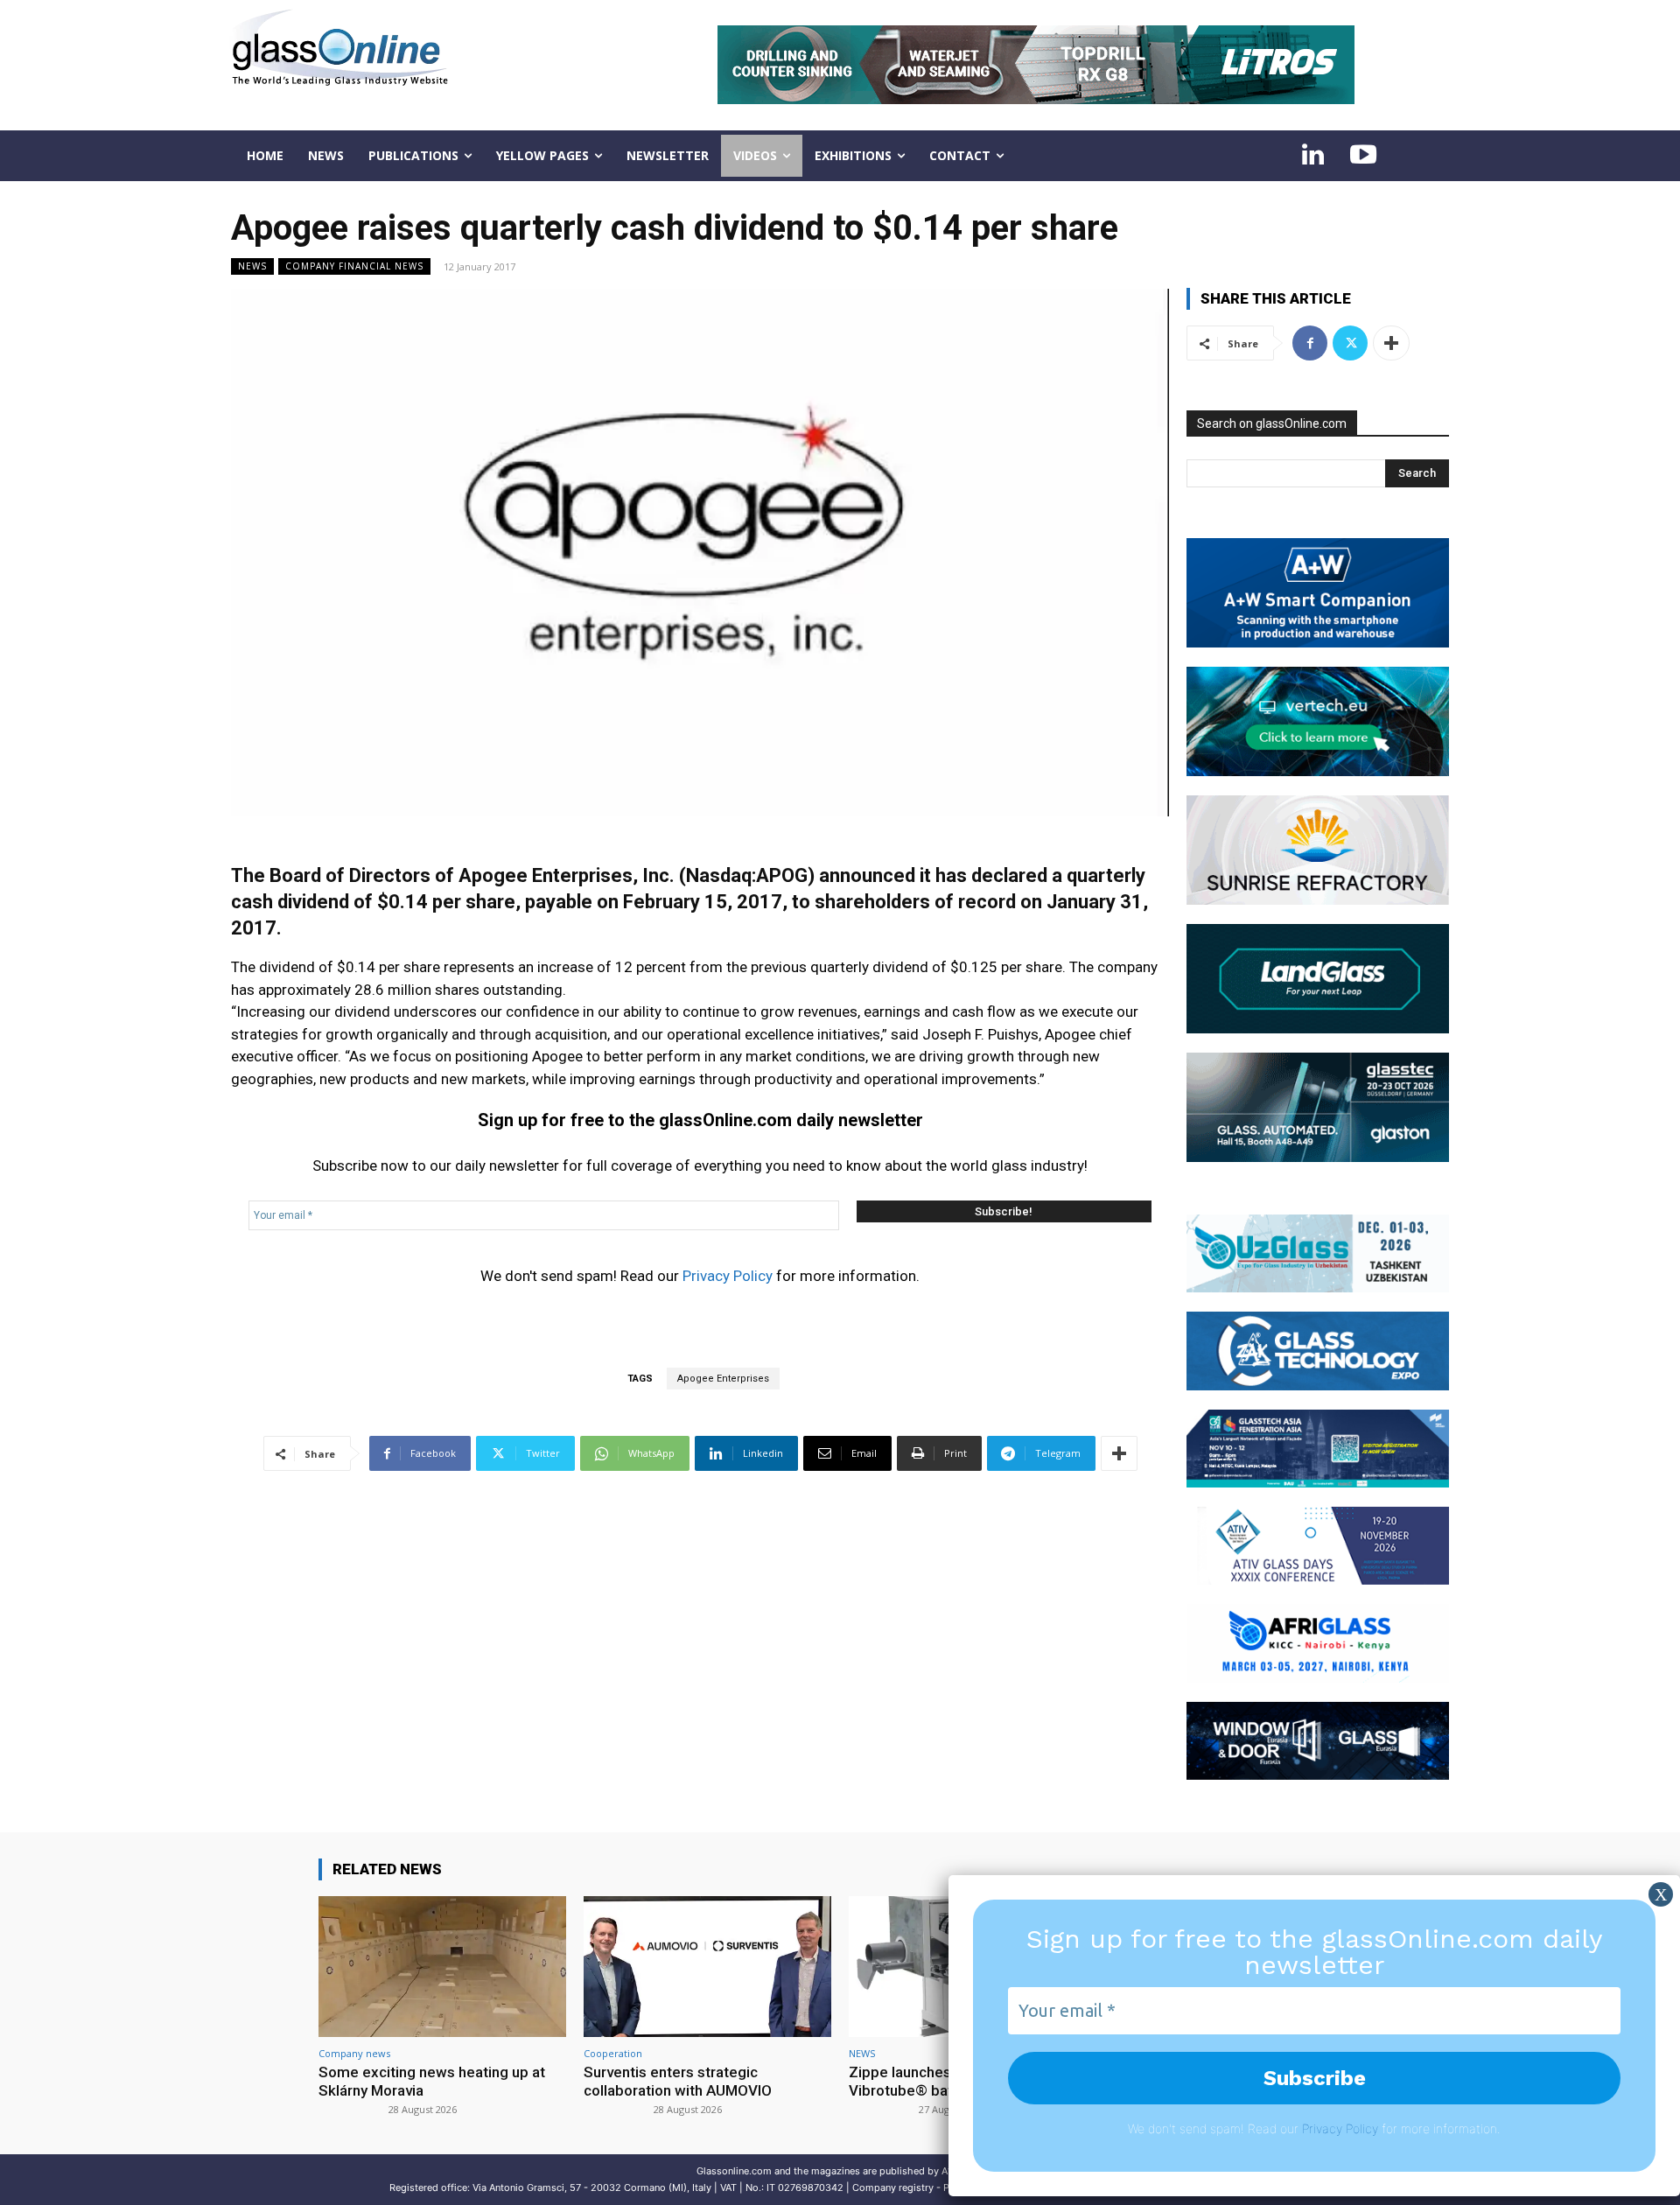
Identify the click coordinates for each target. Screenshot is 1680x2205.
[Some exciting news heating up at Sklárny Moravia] (442, 1967)
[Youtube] (1363, 156)
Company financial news (354, 266)
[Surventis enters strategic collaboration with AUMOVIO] (707, 1967)
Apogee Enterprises (723, 1379)
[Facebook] (1310, 343)
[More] (1119, 1453)
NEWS (252, 266)
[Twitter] (1350, 343)
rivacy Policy (1344, 2128)
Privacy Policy (728, 1276)
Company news (354, 2053)
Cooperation (613, 2053)
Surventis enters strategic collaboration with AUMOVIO (678, 2081)
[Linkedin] (1312, 156)
